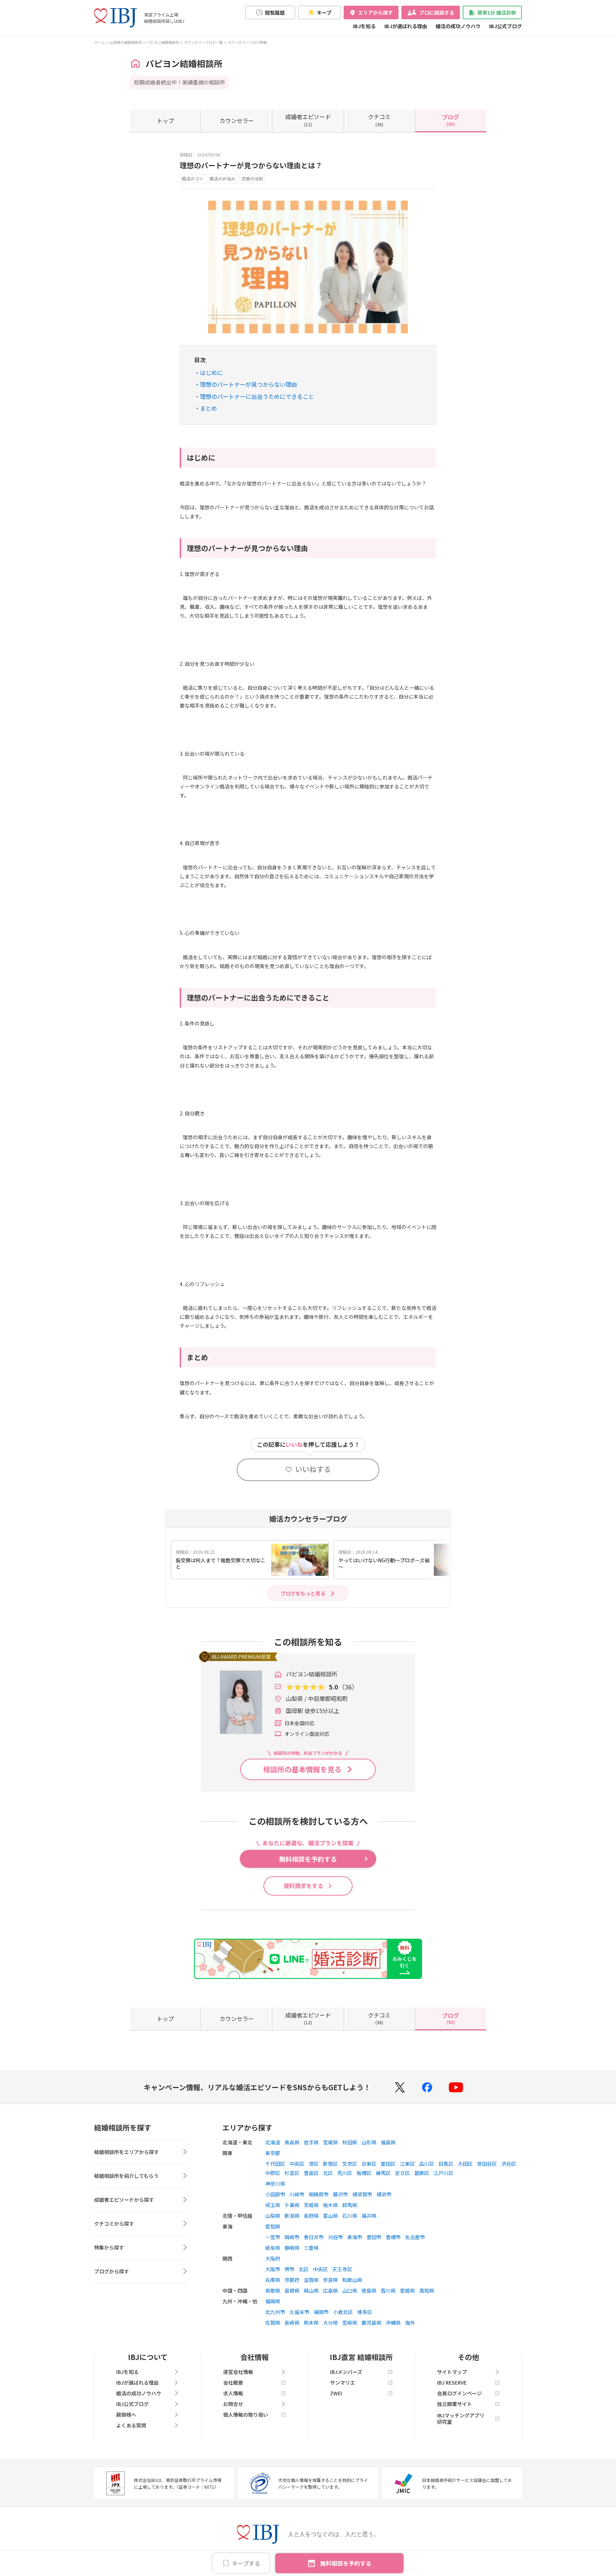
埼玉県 (273, 2205)
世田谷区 (487, 2164)
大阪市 (273, 2269)
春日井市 (314, 2237)
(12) (308, 120)
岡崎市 (292, 2237)
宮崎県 (350, 2323)
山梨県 (273, 2216)
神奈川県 (275, 2184)
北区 (328, 2173)
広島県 (330, 2290)
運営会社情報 (238, 2372)
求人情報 (233, 2393)
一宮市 (273, 2237)
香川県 (388, 2290)
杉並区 (292, 2173)
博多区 (365, 2312)
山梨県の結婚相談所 (126, 42)
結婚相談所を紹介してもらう (126, 2176)
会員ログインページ (460, 2393)
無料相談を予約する (346, 2563)
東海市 (355, 2237)
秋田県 (350, 2142)
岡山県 (311, 2290)
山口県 (350, 2290)
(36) (379, 120)
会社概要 (233, 2382)
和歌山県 (352, 2280)
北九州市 (275, 2312)
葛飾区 (422, 2173)
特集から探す (109, 2247)
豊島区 (311, 2173)
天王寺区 (342, 2269)
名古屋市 (415, 2237)
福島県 (388, 2142)
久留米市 (299, 2312)
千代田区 (275, 2164)
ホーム (99, 42)
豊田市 (374, 2237)
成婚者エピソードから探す (124, 2200)
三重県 (311, 2248)
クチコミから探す (114, 2223)
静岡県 (292, 2248)
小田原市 (275, 2194)
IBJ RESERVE (452, 2382)
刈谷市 (335, 2237)
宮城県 (330, 2142)
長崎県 (292, 2323)
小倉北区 (343, 2312)
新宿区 (330, 2164)
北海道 (273, 2142)
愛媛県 (407, 2290)
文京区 (350, 2164)
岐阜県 (273, 2248)
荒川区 (345, 2173)
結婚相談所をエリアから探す (127, 2152)
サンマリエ (343, 2382)
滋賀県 (311, 2280)
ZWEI (336, 2393)
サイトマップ (452, 2372)
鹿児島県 (371, 2323)
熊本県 (311, 2323)
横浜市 (384, 2194)
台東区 (369, 2164)
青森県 (292, 2142)
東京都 (273, 2153)
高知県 (427, 2290)
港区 (314, 2164)
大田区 (465, 2164)
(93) (451, 120)
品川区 (427, 2164)
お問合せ (233, 2404)
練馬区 (383, 2173)
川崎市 (297, 2194)
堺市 (289, 2269)
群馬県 (350, 2205)
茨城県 (311, 2205)
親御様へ (126, 2415)
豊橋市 (393, 2237)
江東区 (407, 2164)
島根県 (292, 2290)
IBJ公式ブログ (505, 26)
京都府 (292, 2280)
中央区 (297, 2164)
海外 (410, 2323)
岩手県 (311, 2142)
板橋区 (364, 2173)
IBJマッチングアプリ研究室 (461, 2418)
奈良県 (330, 2280)
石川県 (350, 2216)
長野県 (311, 2216)
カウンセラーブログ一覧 (203, 42)
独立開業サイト (455, 2404)
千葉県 (292, 2205)
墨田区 (388, 2164)
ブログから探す (112, 2271)
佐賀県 (273, 2323)
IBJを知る (364, 26)
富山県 (330, 2216)
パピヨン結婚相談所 (163, 42)
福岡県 (273, 2301)
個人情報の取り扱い (246, 2415)
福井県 (369, 2216)
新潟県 (292, 2216)
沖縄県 (393, 2323)
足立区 (402, 2173)
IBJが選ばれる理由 (406, 26)
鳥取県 (273, 2290)
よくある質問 (131, 2425)
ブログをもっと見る (303, 1593)
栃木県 (330, 2205)
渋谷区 (509, 2164)
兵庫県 (273, 2280)
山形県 (369, 2142)
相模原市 (319, 2194)
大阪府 (273, 2258)
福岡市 (321, 2312)
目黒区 (446, 2164)
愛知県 (273, 2226)
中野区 (273, 2173)
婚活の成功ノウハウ (458, 26)
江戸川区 (443, 2173)
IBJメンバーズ (346, 2372)
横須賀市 (362, 2194)
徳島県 (369, 2290)
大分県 (330, 2323)
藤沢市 (340, 2194)
